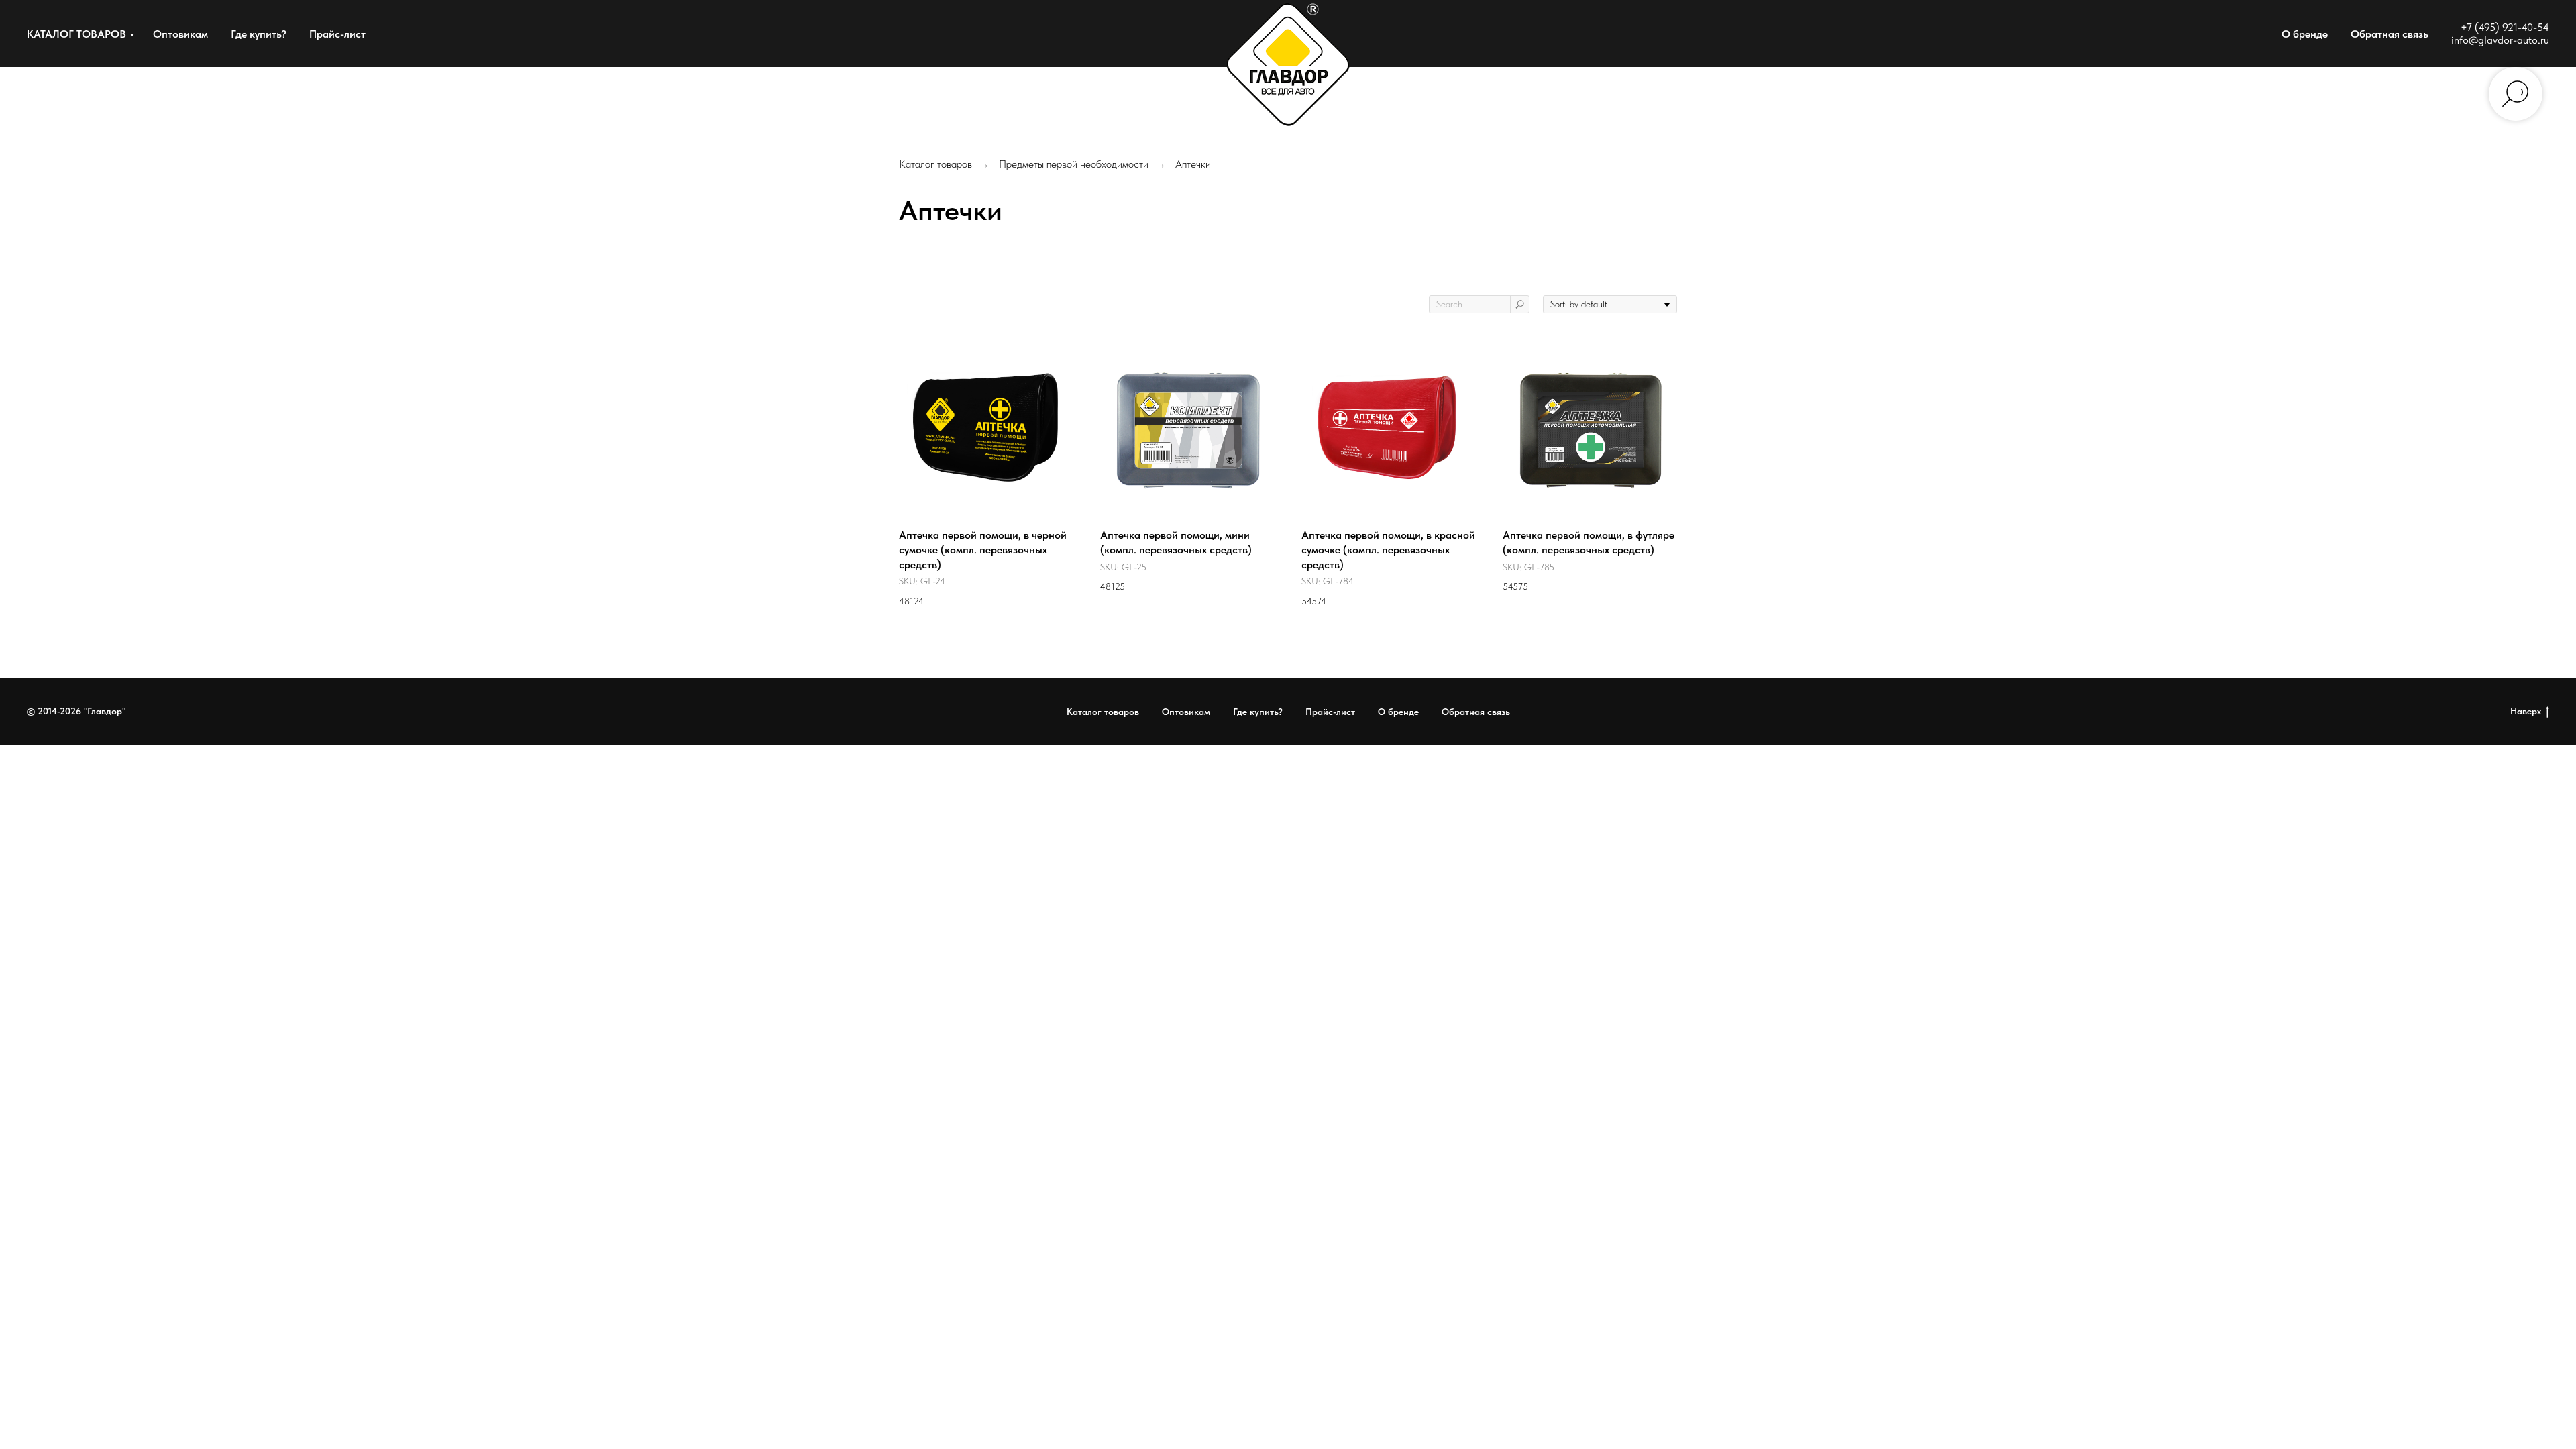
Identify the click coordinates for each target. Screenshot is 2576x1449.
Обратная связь (2390, 34)
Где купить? (259, 34)
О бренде (2305, 34)
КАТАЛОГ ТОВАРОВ (76, 34)
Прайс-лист (337, 34)
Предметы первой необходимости (1074, 164)
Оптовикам (180, 34)
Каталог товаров (935, 164)
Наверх (2526, 711)
